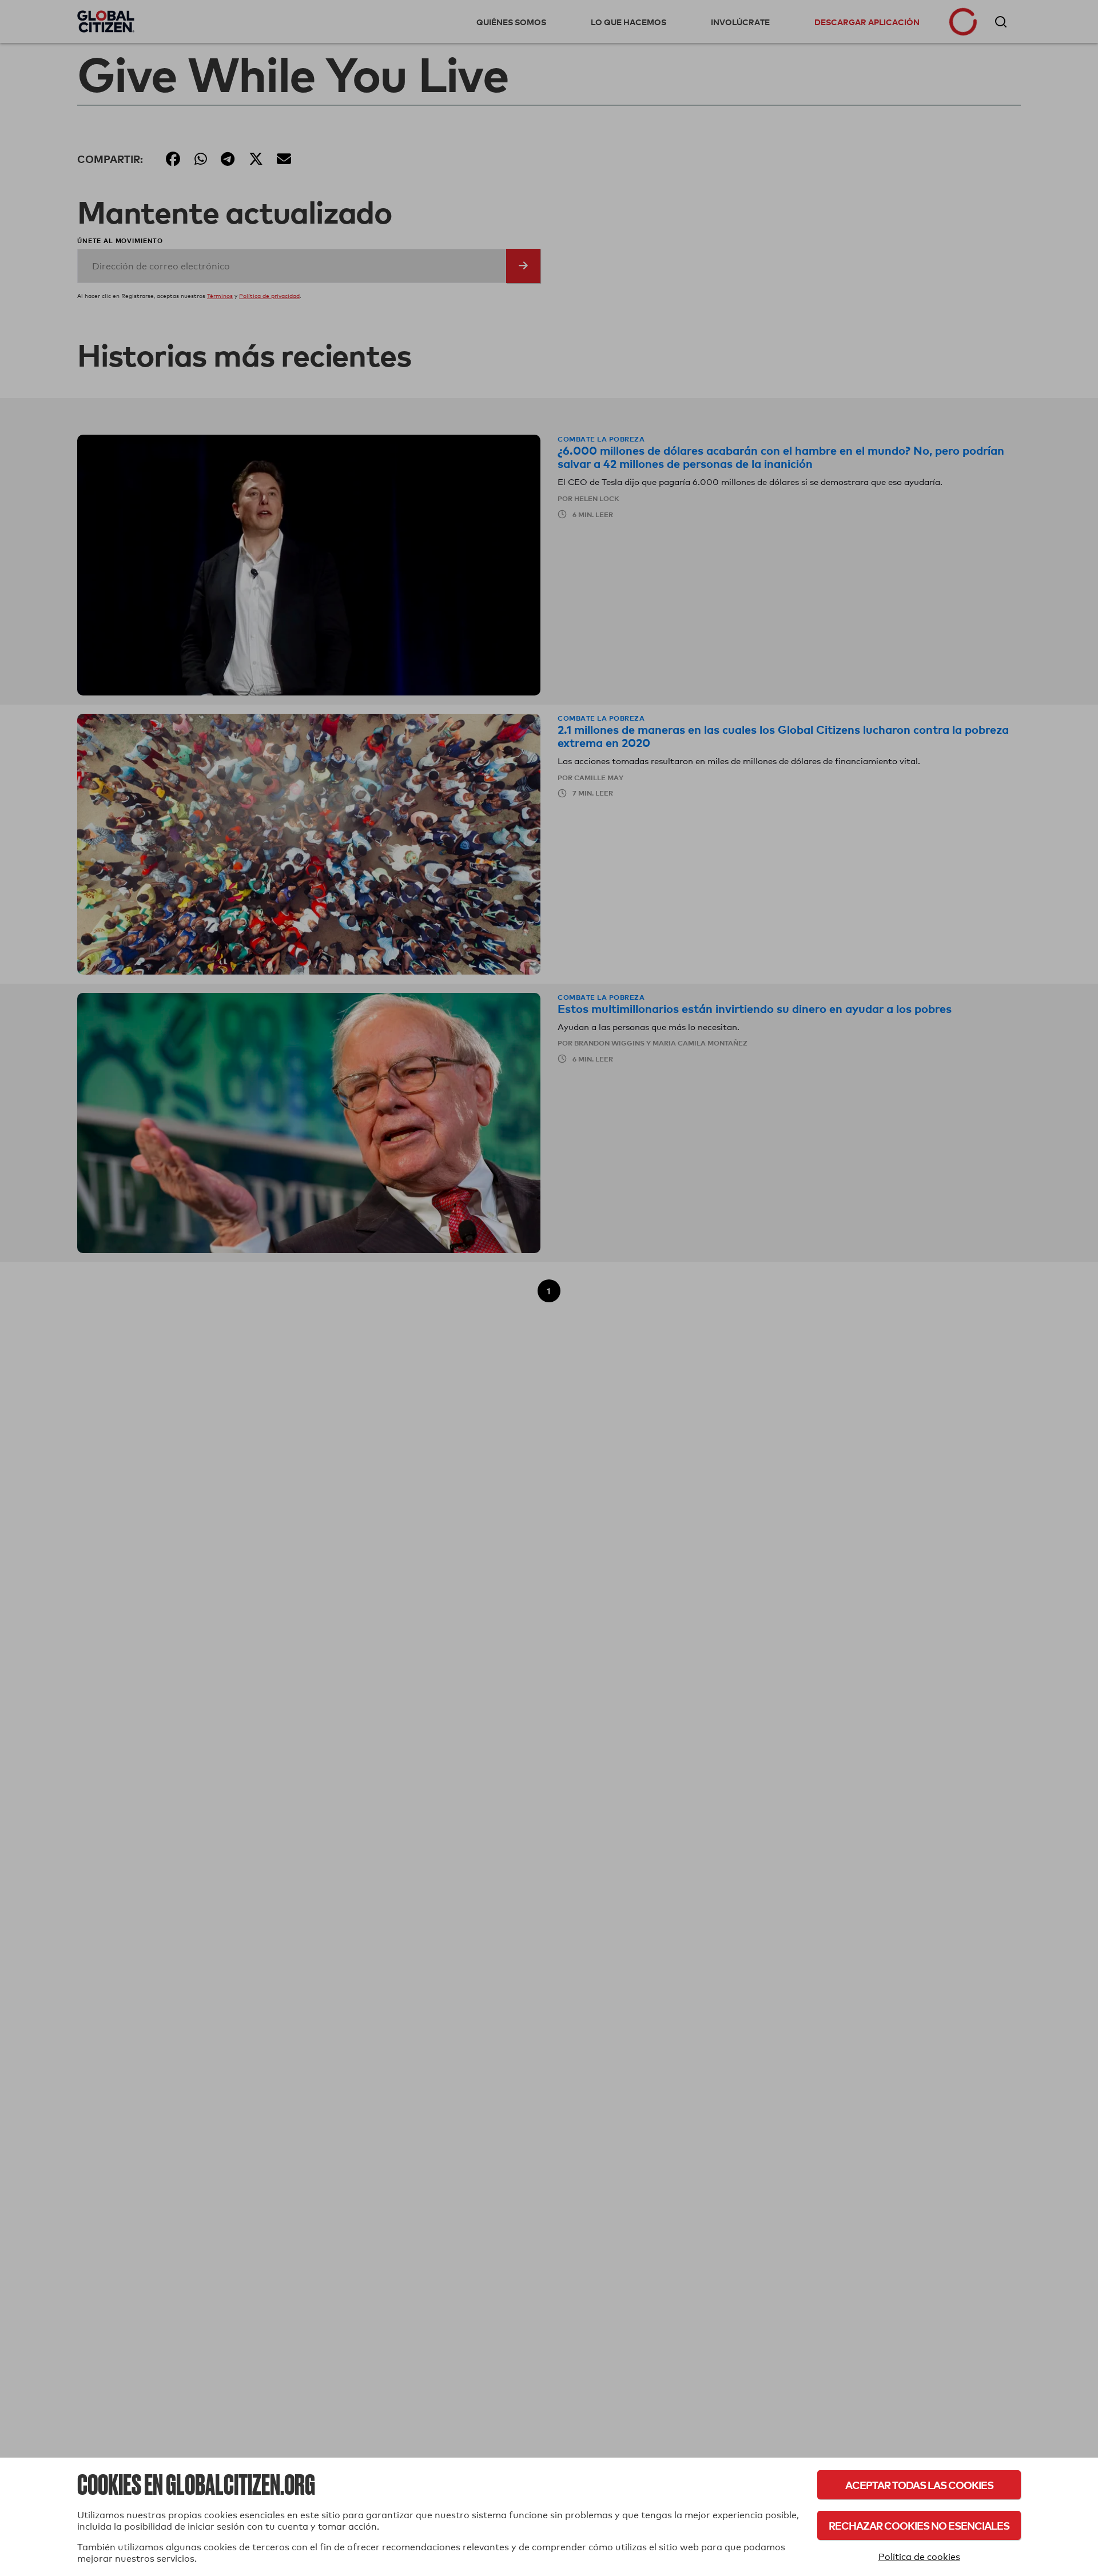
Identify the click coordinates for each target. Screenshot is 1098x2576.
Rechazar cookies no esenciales (919, 2525)
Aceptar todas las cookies (919, 2485)
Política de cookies (919, 2557)
